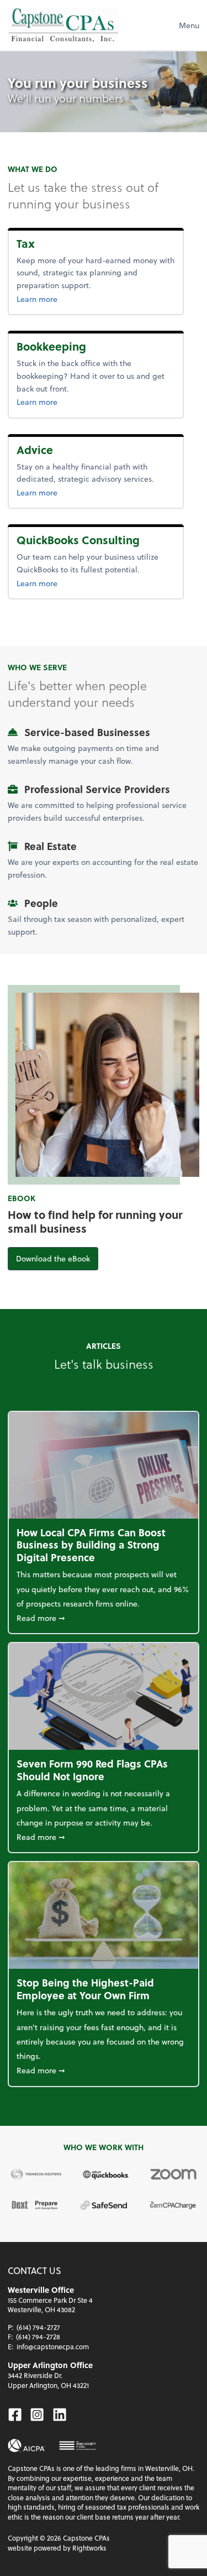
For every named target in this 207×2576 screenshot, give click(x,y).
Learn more (55, 299)
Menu (189, 25)
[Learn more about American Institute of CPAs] (26, 2445)
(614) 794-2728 (38, 2337)
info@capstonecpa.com (53, 2346)
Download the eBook (57, 1258)
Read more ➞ (104, 1618)
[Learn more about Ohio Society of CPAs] (78, 2445)
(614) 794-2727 (38, 2327)
